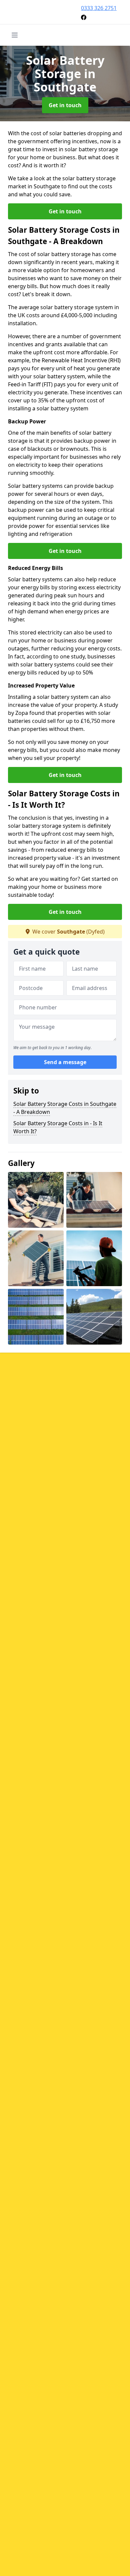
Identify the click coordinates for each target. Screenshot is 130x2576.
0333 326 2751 (99, 8)
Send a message (65, 1062)
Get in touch (65, 105)
